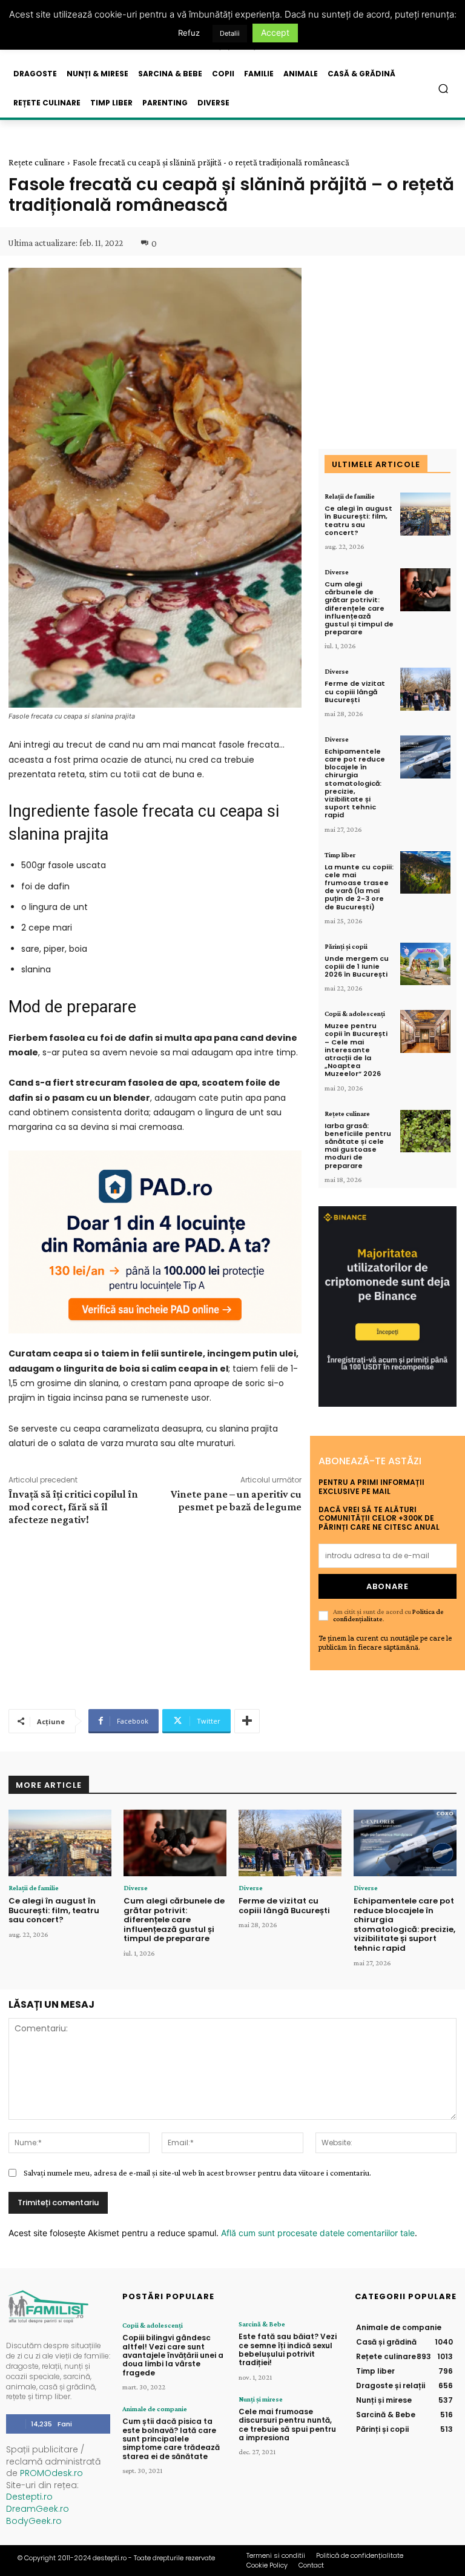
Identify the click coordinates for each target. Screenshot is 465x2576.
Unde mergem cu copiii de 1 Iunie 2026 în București (357, 966)
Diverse (337, 572)
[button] (444, 89)
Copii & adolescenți (355, 1014)
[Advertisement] (155, 1616)
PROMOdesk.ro (51, 2473)
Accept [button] (275, 32)
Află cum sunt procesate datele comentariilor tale (318, 2233)
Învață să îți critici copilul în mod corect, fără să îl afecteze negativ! (73, 1507)
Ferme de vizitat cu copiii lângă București (355, 691)
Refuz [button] (189, 33)
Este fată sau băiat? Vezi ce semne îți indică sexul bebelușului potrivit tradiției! (288, 2349)
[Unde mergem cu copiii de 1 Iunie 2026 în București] (425, 964)
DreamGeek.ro (38, 2509)
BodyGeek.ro (34, 2521)
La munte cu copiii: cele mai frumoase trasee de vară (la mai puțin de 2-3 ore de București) (359, 887)
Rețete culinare (37, 162)
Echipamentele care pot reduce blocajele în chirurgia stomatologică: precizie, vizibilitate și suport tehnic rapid (355, 783)
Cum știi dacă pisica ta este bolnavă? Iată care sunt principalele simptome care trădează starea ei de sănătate (171, 2439)
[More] (247, 1721)
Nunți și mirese (261, 2399)
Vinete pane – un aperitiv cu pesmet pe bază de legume (236, 1500)
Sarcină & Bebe (262, 2324)
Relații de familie (350, 496)
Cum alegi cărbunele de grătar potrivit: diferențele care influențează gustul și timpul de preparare (359, 608)
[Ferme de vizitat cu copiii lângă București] (425, 689)
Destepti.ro (29, 2497)
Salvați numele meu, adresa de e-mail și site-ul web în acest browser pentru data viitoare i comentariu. (197, 2173)
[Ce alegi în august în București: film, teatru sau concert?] (425, 514)
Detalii (230, 33)
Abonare (387, 1586)
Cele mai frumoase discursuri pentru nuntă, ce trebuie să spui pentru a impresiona (287, 2425)
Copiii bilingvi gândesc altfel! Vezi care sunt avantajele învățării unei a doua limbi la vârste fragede (173, 2355)
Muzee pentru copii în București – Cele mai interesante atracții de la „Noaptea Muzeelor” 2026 (356, 1050)
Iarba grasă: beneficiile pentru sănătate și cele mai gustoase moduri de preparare (358, 1146)
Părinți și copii (346, 946)
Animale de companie (155, 2409)
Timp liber (340, 855)
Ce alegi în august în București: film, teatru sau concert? (358, 520)
